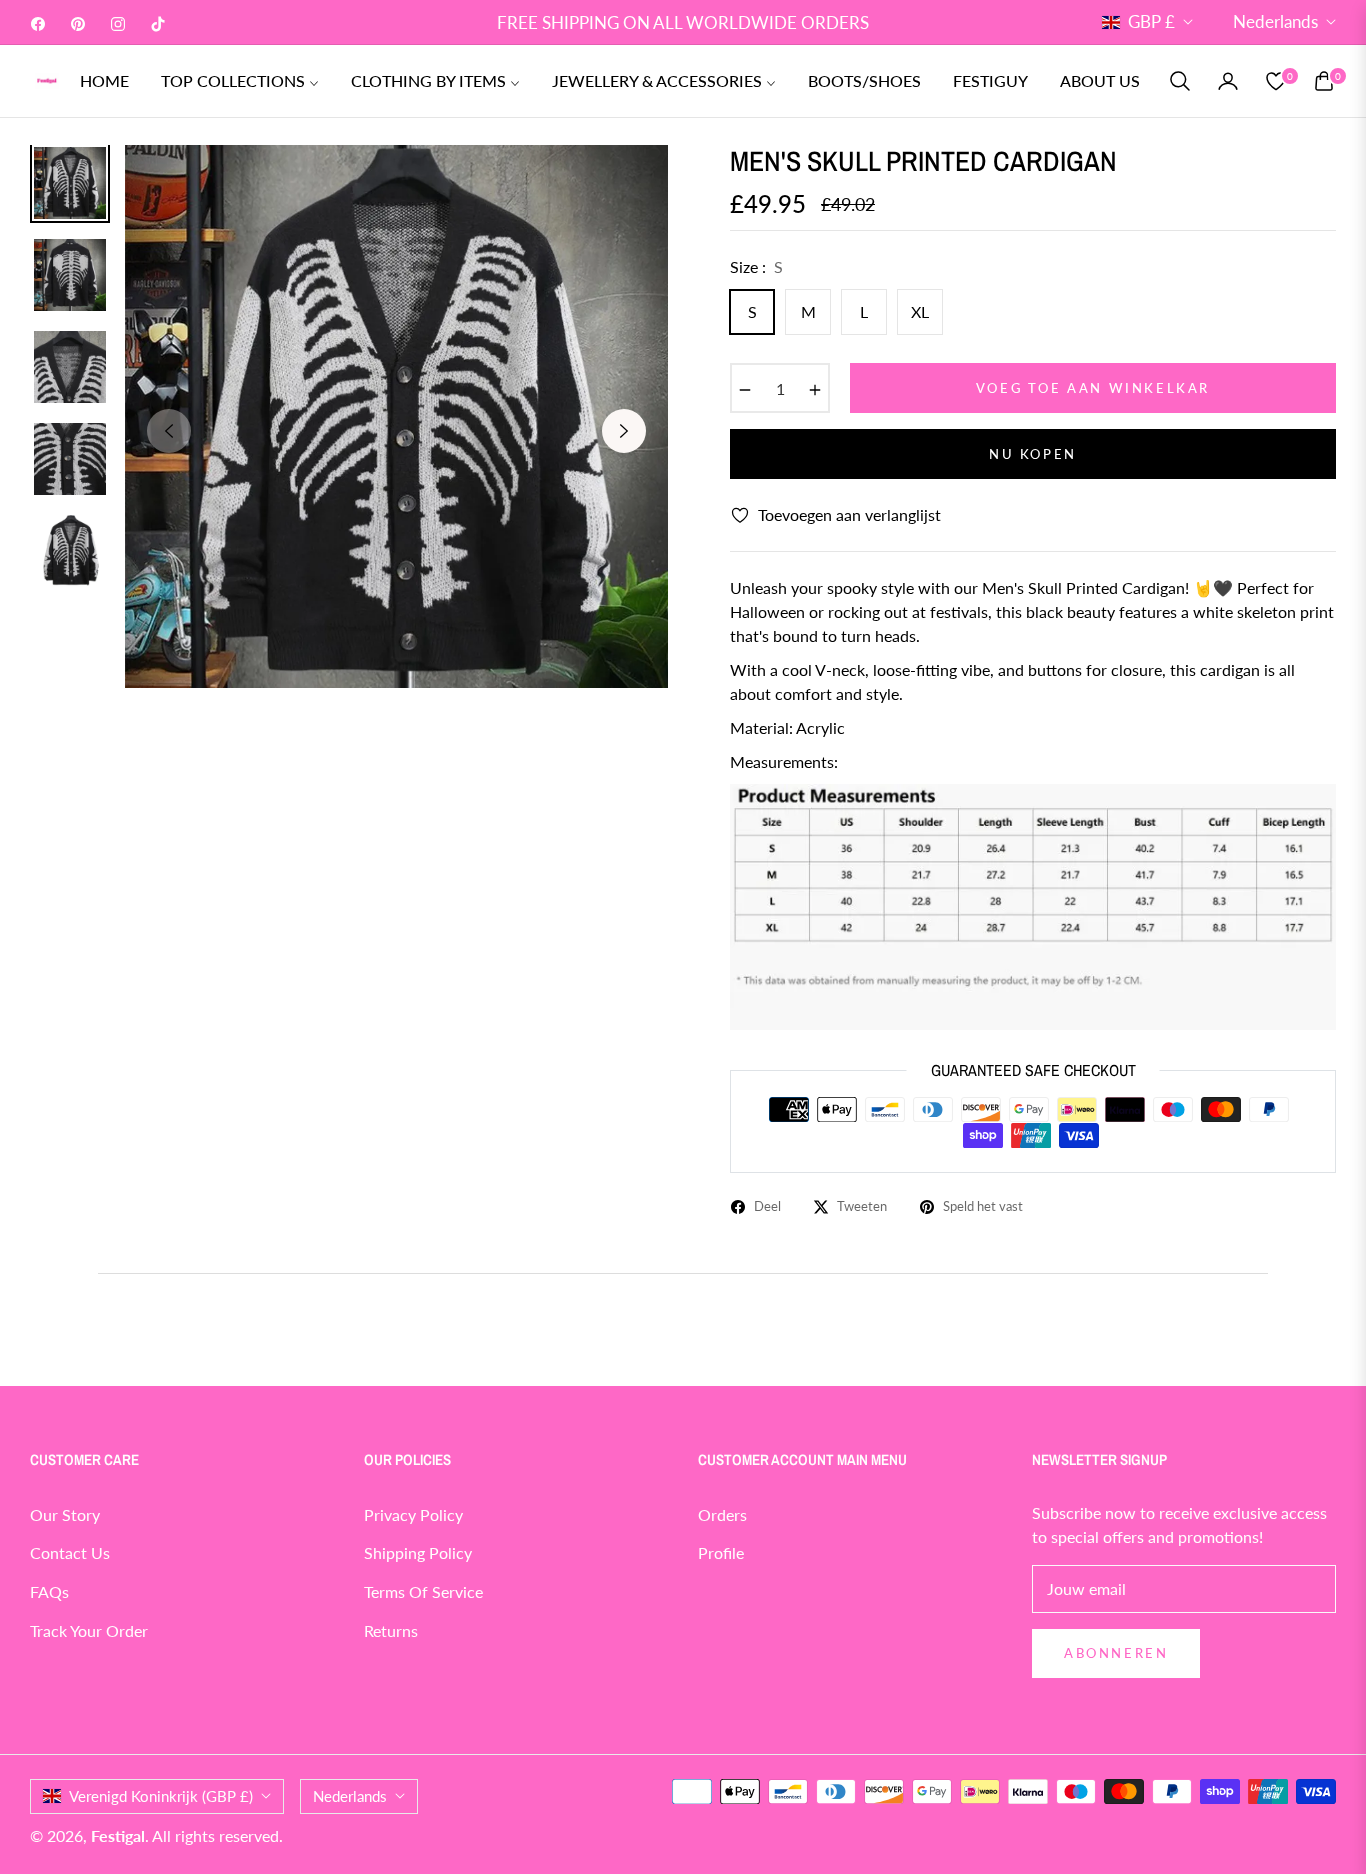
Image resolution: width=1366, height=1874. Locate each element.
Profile (721, 1552)
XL (920, 311)
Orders (722, 1514)
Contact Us (70, 1552)
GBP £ (1151, 21)
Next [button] (624, 431)
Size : (756, 266)
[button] (1180, 81)
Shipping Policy (418, 1552)
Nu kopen (1033, 454)
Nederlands (1275, 21)
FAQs (49, 1591)
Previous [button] (169, 431)
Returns (391, 1630)
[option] (396, 416)
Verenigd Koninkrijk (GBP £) (161, 1796)
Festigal (118, 1835)
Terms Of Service (423, 1591)
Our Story (65, 1514)
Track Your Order (89, 1630)
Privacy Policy (413, 1514)
